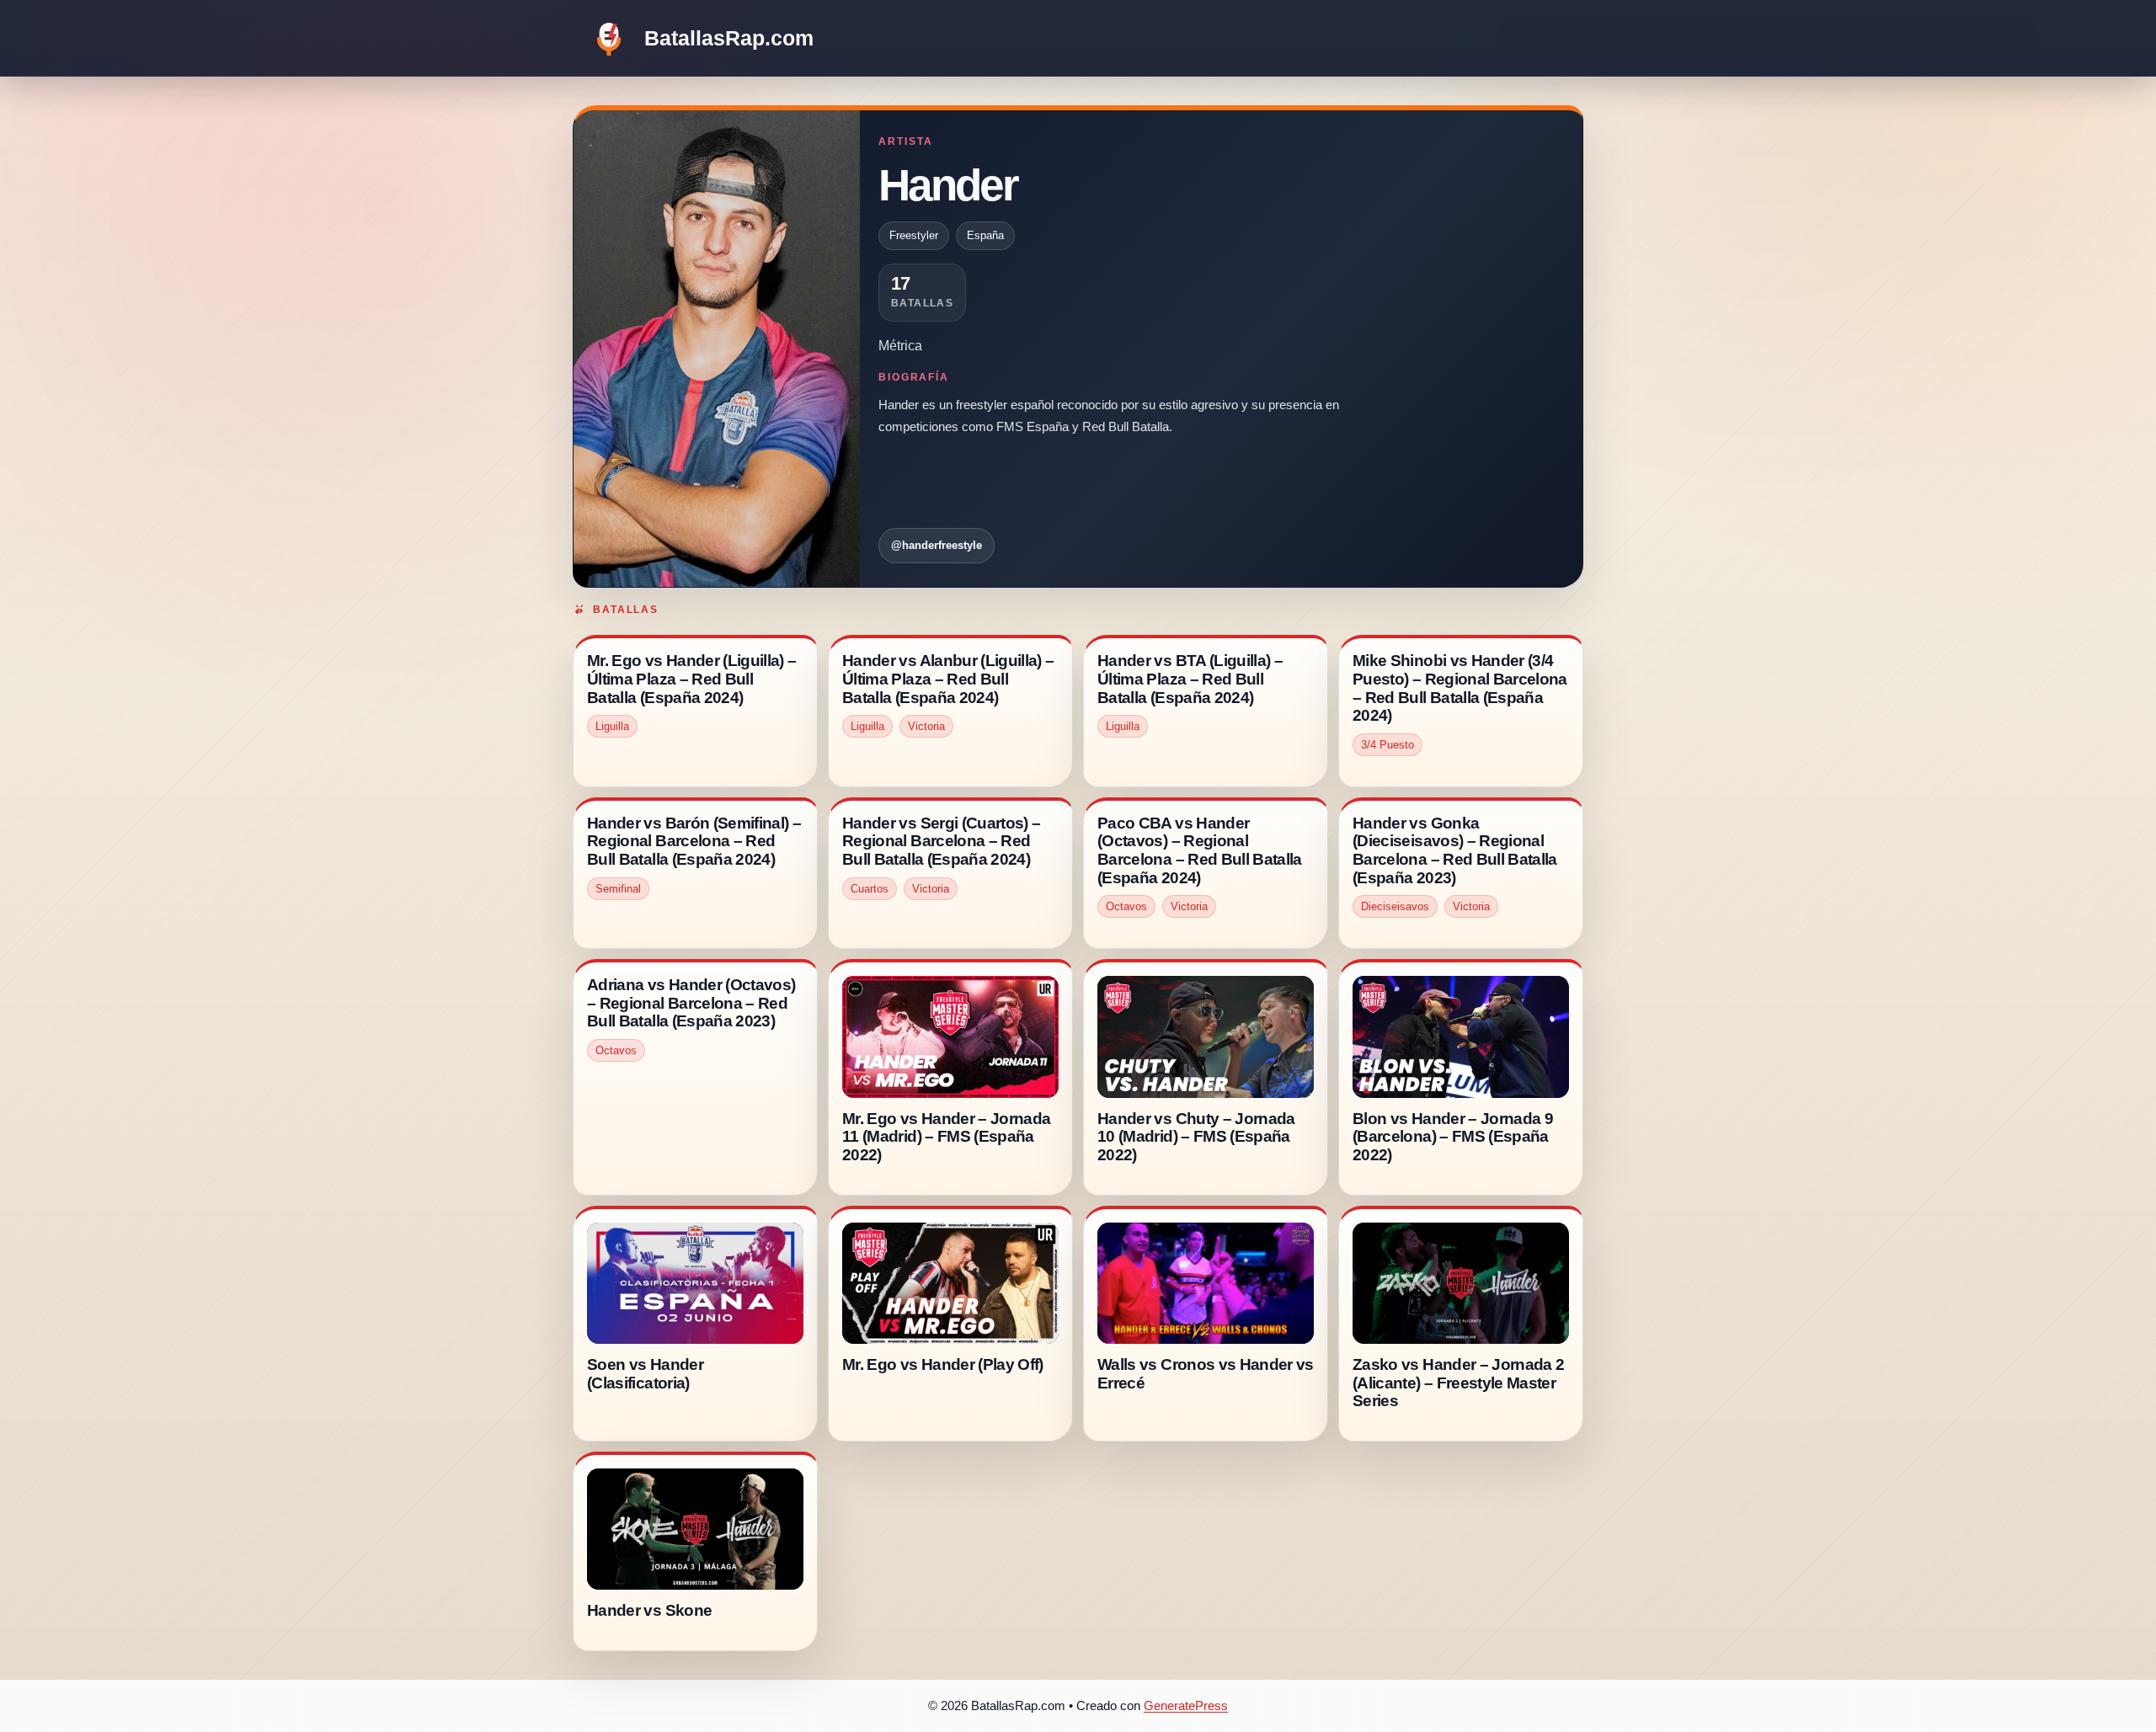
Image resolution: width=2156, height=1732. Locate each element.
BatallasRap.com (729, 38)
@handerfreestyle (937, 545)
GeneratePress (1186, 1705)
